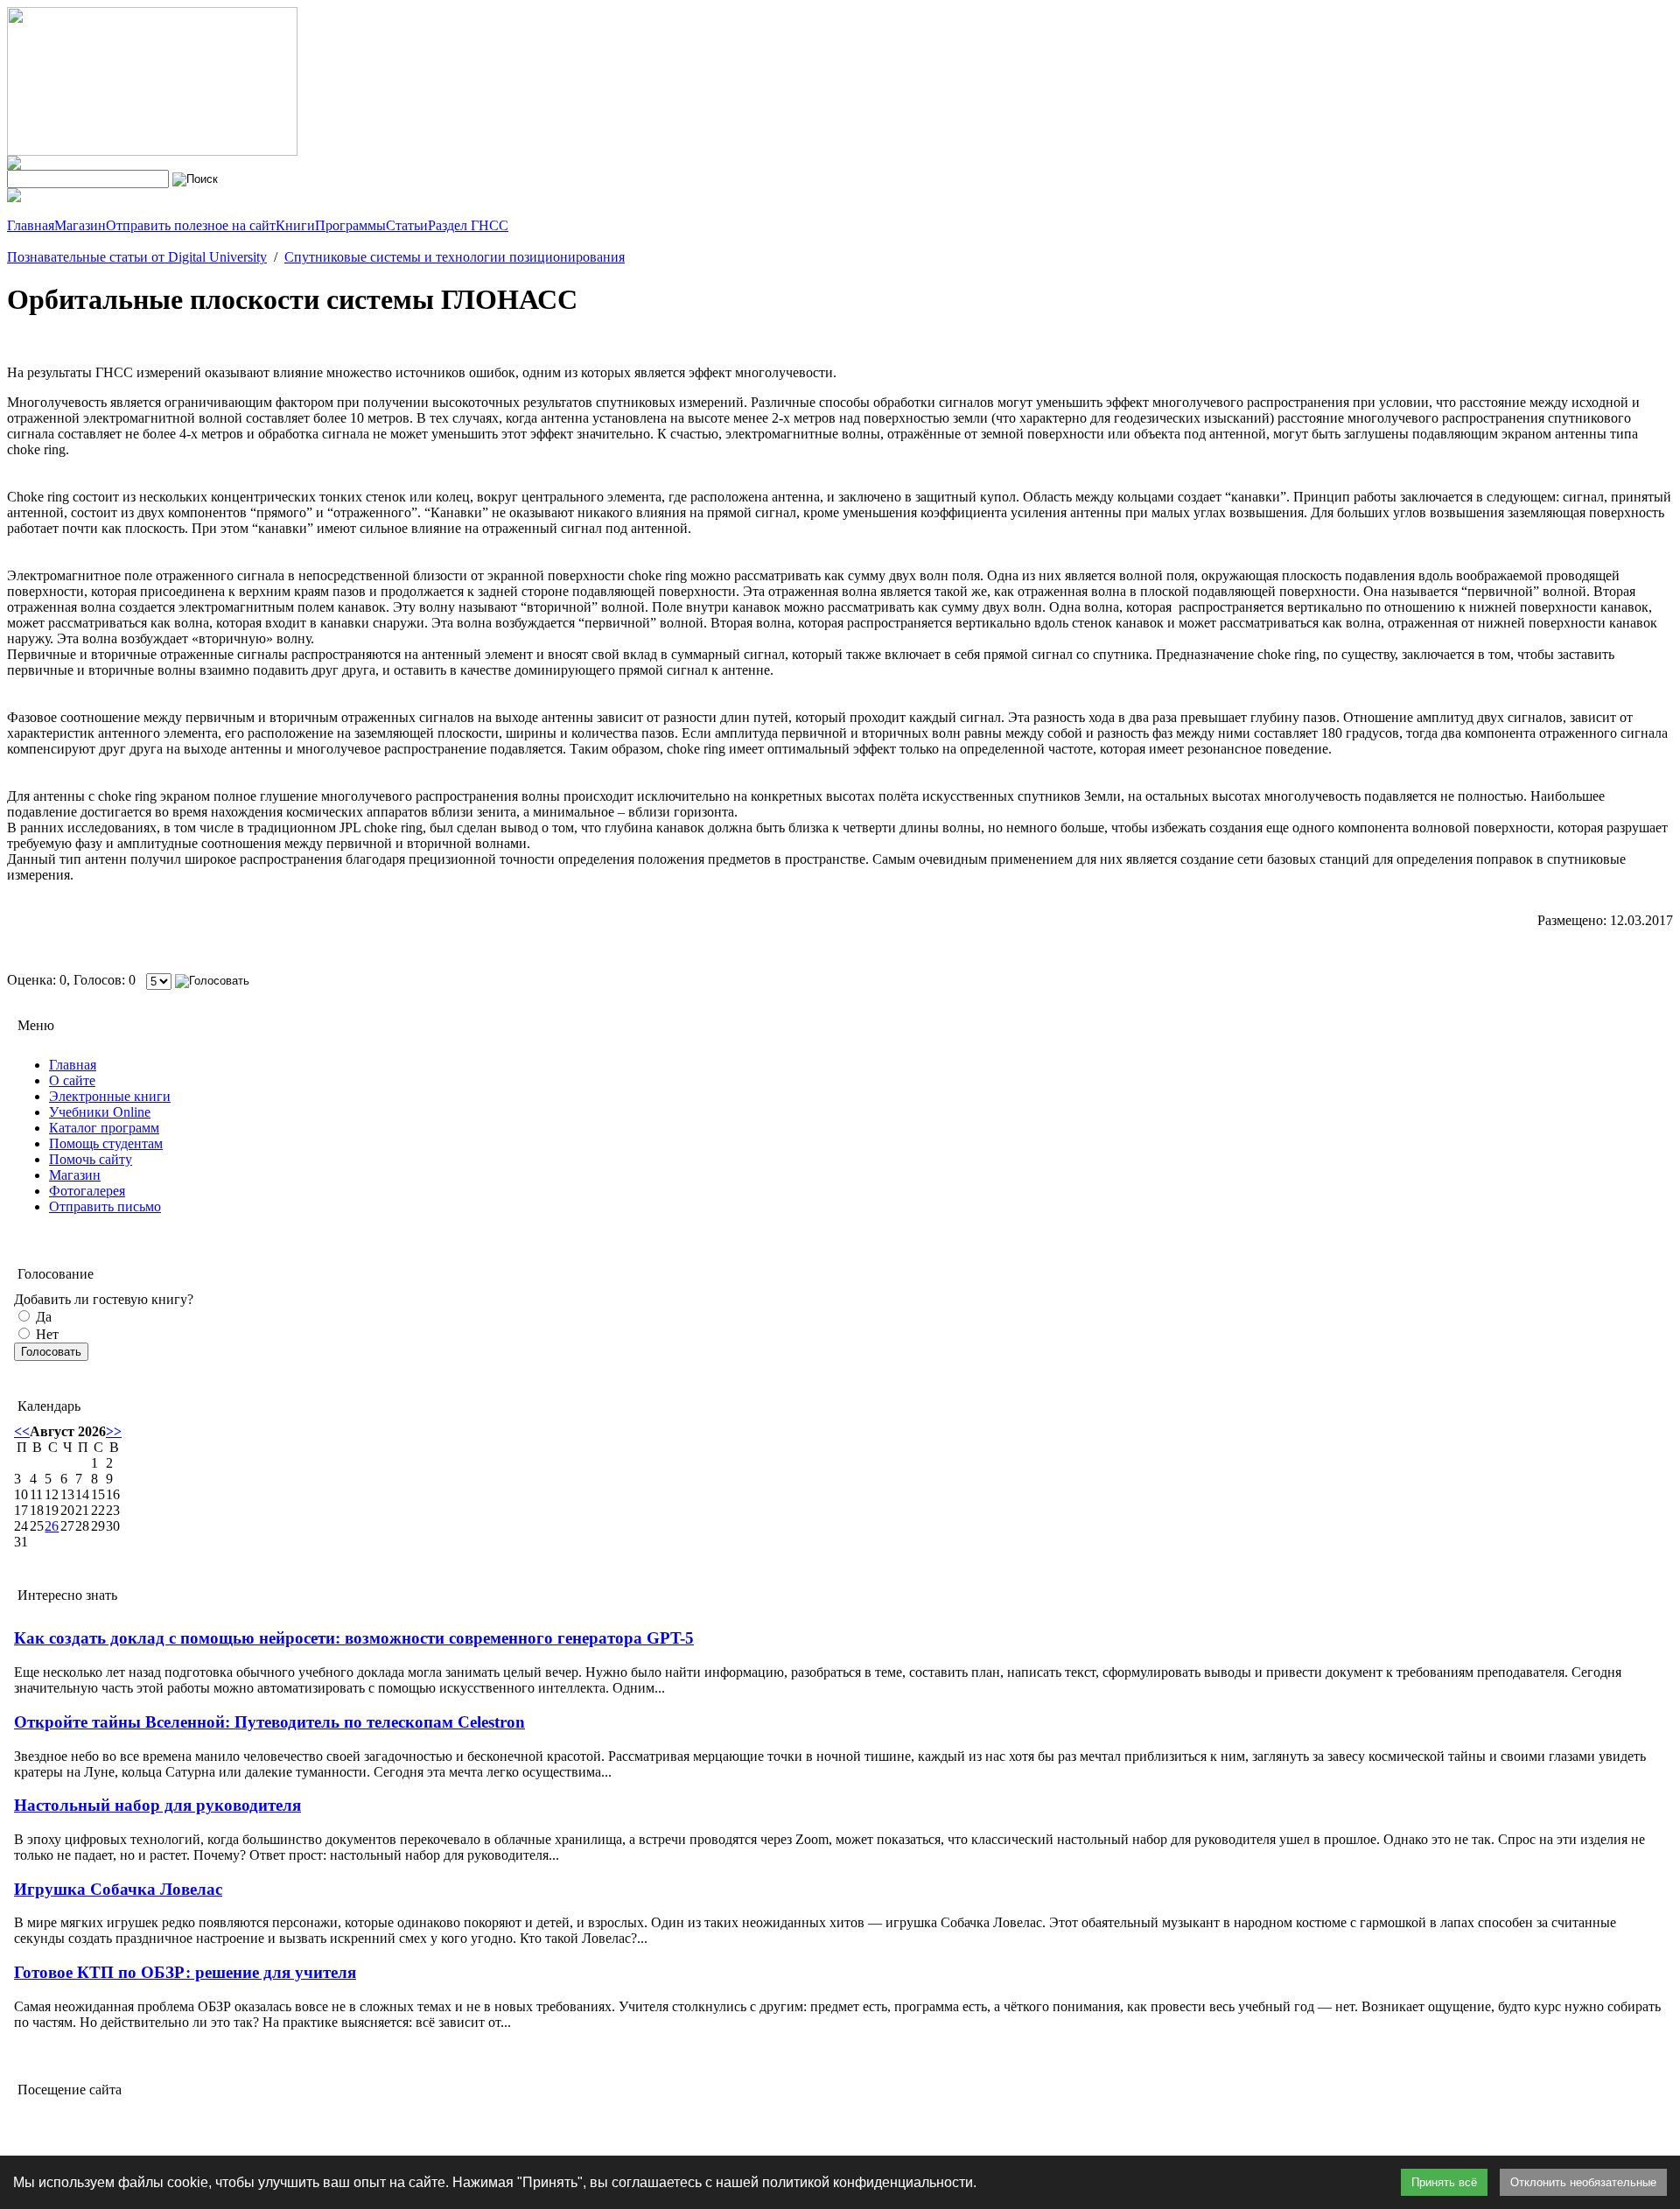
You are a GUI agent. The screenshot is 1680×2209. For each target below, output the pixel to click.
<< (22, 1431)
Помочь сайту (91, 1159)
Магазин (75, 1175)
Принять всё (1444, 2182)
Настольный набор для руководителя (157, 1805)
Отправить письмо (105, 1206)
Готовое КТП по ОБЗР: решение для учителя (185, 1972)
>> (114, 1431)
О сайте (72, 1080)
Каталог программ (104, 1128)
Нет (45, 1334)
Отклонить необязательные (1583, 2182)
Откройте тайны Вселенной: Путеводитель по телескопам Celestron (269, 1722)
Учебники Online (100, 1112)
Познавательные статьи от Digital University (137, 257)
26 (52, 1526)
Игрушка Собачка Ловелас (118, 1889)
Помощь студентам (106, 1143)
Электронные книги (110, 1096)
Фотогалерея (87, 1191)
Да (42, 1317)
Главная (73, 1065)
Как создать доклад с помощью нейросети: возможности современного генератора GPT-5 (354, 1638)
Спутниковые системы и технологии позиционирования (455, 257)
